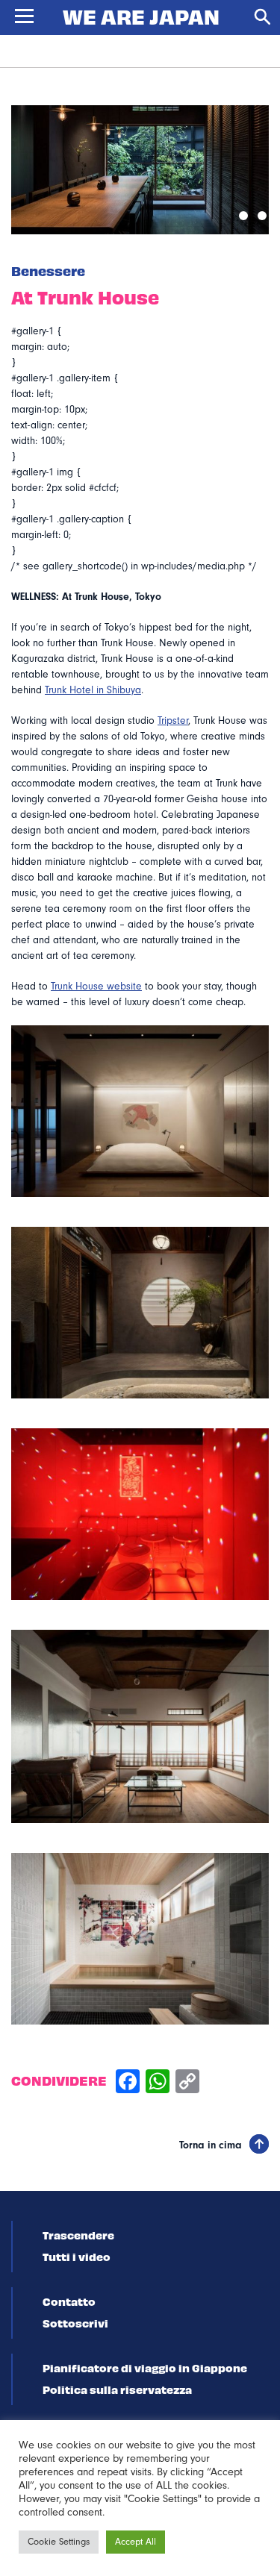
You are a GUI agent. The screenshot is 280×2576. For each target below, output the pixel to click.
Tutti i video (77, 2257)
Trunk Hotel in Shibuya (93, 690)
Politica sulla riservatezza (117, 2389)
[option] (140, 170)
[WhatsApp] (158, 2083)
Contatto (69, 2301)
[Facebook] (128, 2083)
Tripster (173, 721)
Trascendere (78, 2235)
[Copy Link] (187, 2083)
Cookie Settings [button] (59, 2542)
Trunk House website (96, 987)
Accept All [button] (136, 2542)
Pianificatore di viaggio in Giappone (145, 2368)
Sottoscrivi (75, 2323)
